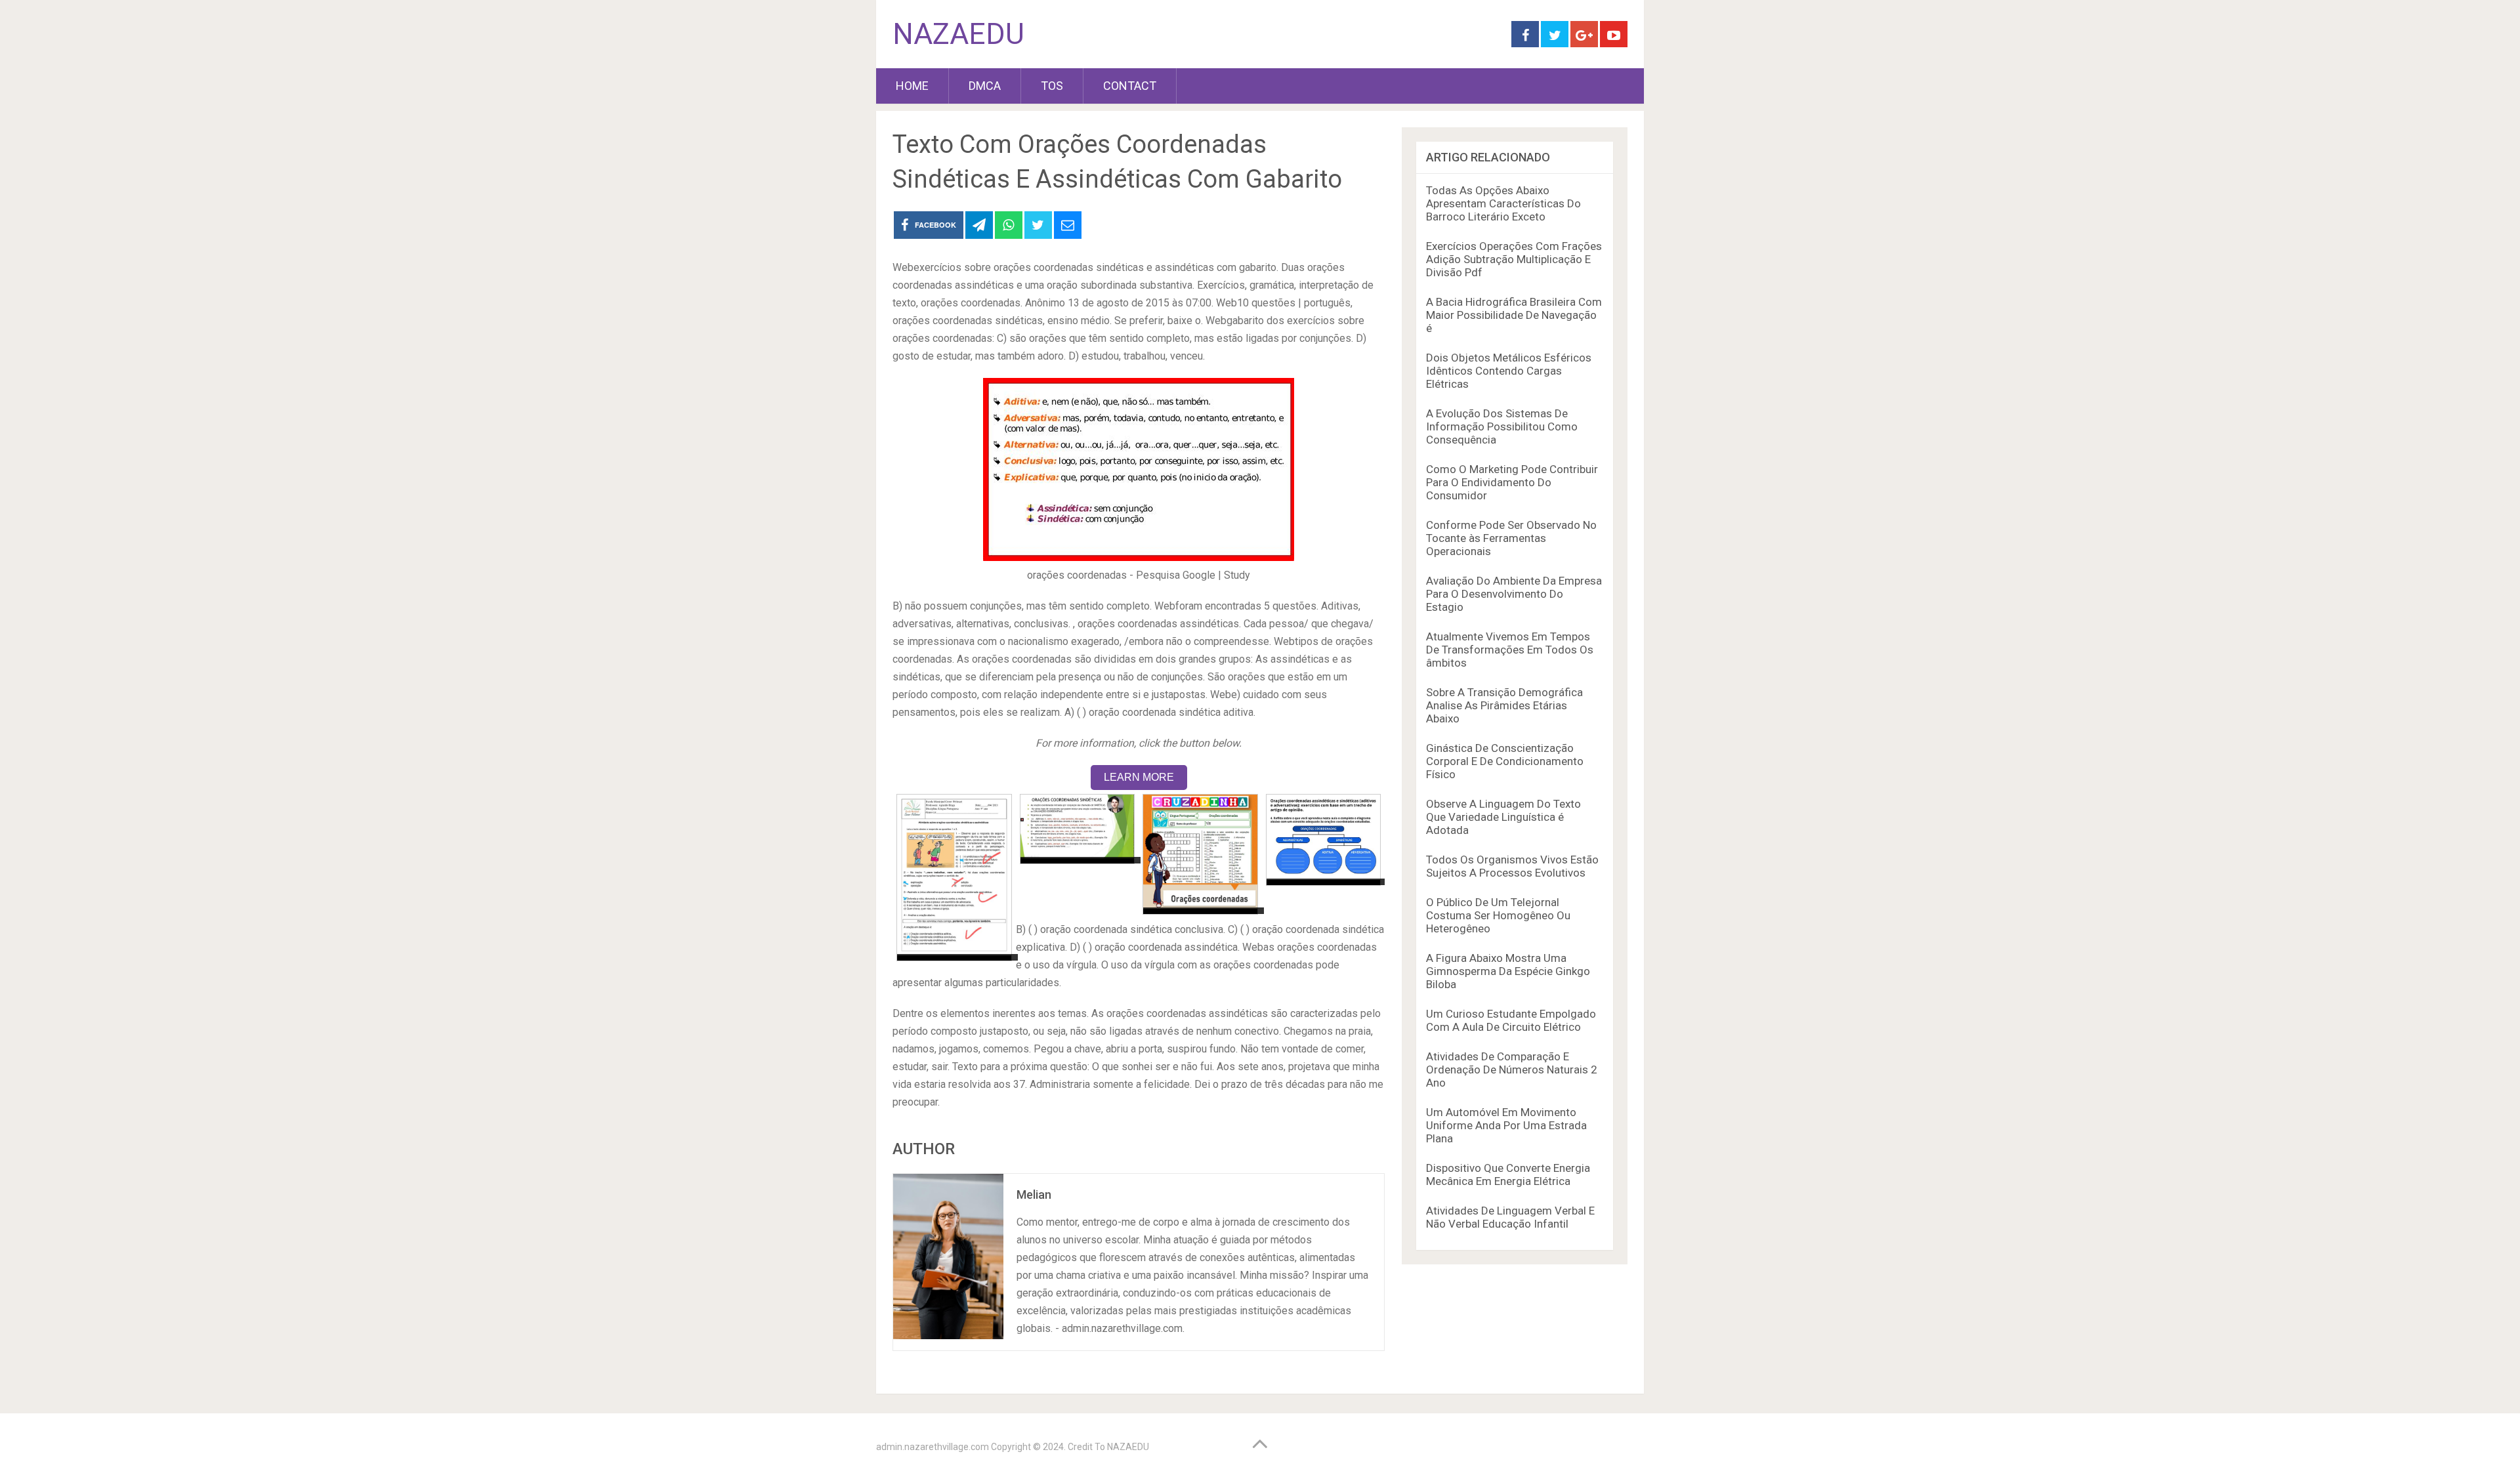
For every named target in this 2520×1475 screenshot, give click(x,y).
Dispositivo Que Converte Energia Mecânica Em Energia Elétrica (1508, 1174)
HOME (912, 86)
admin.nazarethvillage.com (933, 1447)
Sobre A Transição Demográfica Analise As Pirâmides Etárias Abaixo (1504, 705)
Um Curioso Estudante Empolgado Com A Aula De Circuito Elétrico (1511, 1020)
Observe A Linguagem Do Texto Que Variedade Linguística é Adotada (1503, 817)
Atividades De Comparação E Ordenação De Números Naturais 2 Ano (1512, 1070)
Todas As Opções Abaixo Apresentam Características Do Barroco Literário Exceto (1503, 203)
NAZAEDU (958, 34)
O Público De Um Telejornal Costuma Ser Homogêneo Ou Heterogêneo (1498, 915)
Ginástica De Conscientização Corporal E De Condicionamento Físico (1505, 761)
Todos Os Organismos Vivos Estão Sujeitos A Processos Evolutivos (1512, 866)
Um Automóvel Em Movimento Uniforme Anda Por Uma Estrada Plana (1506, 1125)
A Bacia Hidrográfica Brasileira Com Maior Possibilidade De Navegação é (1514, 315)
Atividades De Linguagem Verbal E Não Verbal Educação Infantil (1510, 1217)
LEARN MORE (1139, 777)
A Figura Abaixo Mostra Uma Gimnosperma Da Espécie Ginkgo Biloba (1508, 971)
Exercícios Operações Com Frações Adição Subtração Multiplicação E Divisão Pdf (1514, 259)
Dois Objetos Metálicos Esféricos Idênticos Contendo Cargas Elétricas (1509, 371)
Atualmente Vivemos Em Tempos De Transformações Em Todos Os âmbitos (1510, 650)
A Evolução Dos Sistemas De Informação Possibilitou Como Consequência (1502, 426)
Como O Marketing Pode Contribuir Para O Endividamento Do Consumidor (1512, 482)
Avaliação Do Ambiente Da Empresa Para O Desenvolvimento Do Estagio (1514, 594)
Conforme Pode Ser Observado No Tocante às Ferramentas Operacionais (1511, 538)
